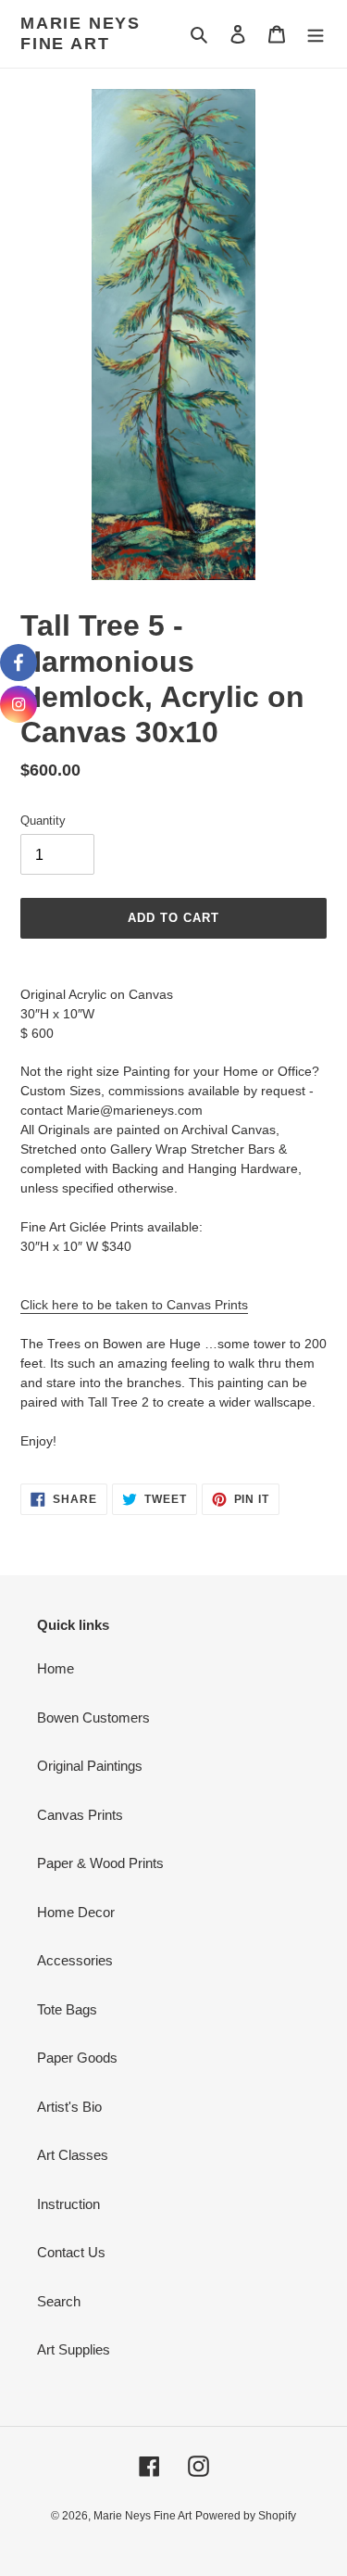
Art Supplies (74, 2349)
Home (56, 1668)
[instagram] (19, 704)
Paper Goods (77, 2058)
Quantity (43, 821)
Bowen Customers (93, 1717)
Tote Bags (67, 2009)
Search (59, 2301)
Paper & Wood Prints (100, 1863)
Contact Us (71, 2252)
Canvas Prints (80, 1815)
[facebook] (19, 663)
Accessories (75, 1960)
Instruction (68, 2204)
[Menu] (316, 34)
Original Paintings (90, 1766)
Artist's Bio (69, 2107)
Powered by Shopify (246, 2516)
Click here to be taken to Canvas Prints (134, 1305)
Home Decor (76, 1912)
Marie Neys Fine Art (81, 33)
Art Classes (73, 2155)
